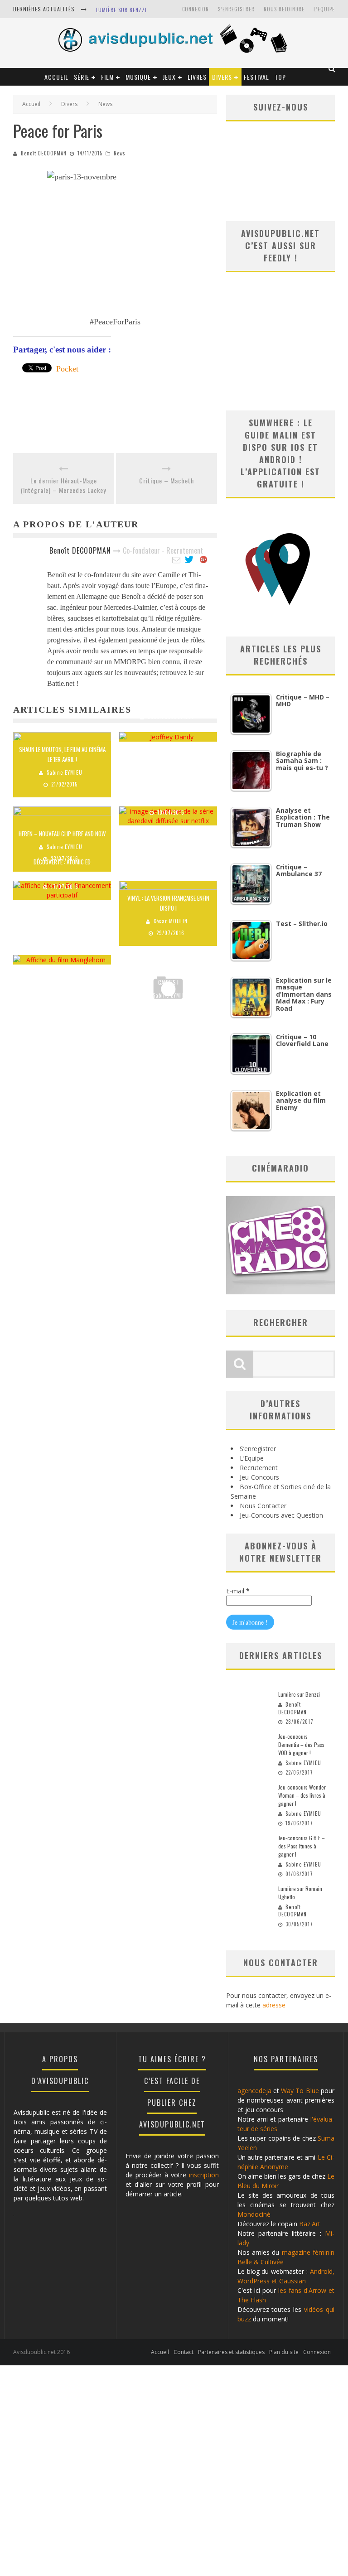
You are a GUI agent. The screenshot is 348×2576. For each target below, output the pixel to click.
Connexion (196, 9)
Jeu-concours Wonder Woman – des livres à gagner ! (302, 1795)
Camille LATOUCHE (65, 940)
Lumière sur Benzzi (121, 10)
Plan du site (284, 2352)
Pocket (67, 369)
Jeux (169, 77)
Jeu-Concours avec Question (281, 1515)
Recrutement (259, 1468)
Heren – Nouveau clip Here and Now (62, 834)
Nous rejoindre (284, 9)
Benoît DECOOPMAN (44, 153)
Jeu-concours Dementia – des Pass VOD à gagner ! (301, 1744)
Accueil (56, 77)
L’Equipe (324, 9)
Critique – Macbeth (167, 480)
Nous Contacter (263, 1506)
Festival (256, 77)
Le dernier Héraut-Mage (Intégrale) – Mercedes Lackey (63, 485)
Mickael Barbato (171, 801)
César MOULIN (171, 921)
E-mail (238, 1591)
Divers (222, 77)
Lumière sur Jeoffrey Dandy (168, 704)
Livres (197, 77)
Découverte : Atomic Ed (62, 862)
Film (107, 77)
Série (82, 77)
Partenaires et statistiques (231, 2352)
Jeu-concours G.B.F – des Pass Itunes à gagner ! (302, 1846)
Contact (184, 2352)
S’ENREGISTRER (236, 9)
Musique (138, 77)
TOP (280, 77)
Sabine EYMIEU (65, 772)
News (120, 153)
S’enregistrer (258, 1449)
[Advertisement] (178, 417)
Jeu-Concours (259, 1477)
